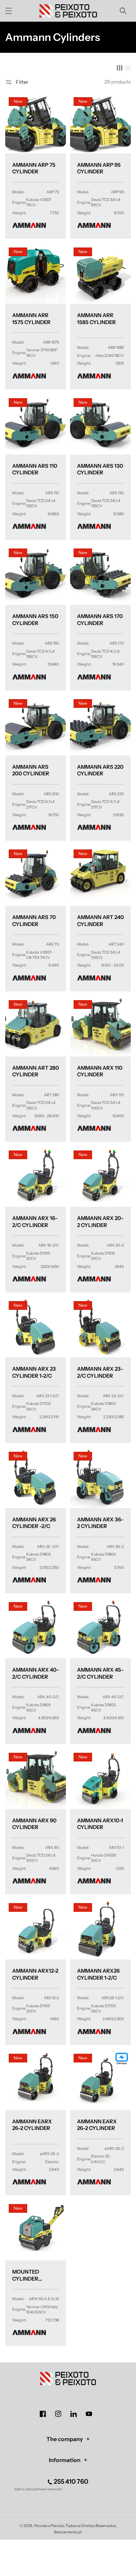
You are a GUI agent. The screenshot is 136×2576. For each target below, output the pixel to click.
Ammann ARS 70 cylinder (34, 921)
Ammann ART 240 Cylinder (100, 921)
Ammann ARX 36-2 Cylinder (100, 1523)
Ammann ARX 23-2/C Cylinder (100, 1372)
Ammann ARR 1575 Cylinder (31, 319)
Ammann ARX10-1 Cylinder (100, 1824)
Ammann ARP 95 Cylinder (99, 168)
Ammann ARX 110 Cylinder (100, 1071)
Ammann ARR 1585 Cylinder (96, 319)
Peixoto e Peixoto (49, 2526)
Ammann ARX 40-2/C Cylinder (36, 1673)
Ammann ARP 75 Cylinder (34, 168)
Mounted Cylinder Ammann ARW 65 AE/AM (35, 2275)
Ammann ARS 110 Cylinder (35, 469)
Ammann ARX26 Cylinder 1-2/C (98, 1974)
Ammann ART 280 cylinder (36, 1071)
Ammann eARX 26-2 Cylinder (32, 2125)
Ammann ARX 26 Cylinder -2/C (34, 1523)
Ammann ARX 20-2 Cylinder (100, 1222)
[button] (9, 11)
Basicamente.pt (68, 2532)
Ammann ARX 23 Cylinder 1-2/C (34, 1372)
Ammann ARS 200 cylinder (31, 770)
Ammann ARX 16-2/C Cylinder (35, 1222)
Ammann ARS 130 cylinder (100, 469)
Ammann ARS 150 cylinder (35, 620)
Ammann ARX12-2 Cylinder (35, 1974)
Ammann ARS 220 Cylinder (100, 770)
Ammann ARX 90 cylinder (34, 1824)
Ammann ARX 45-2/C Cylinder (100, 1673)
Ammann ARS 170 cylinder (100, 620)
